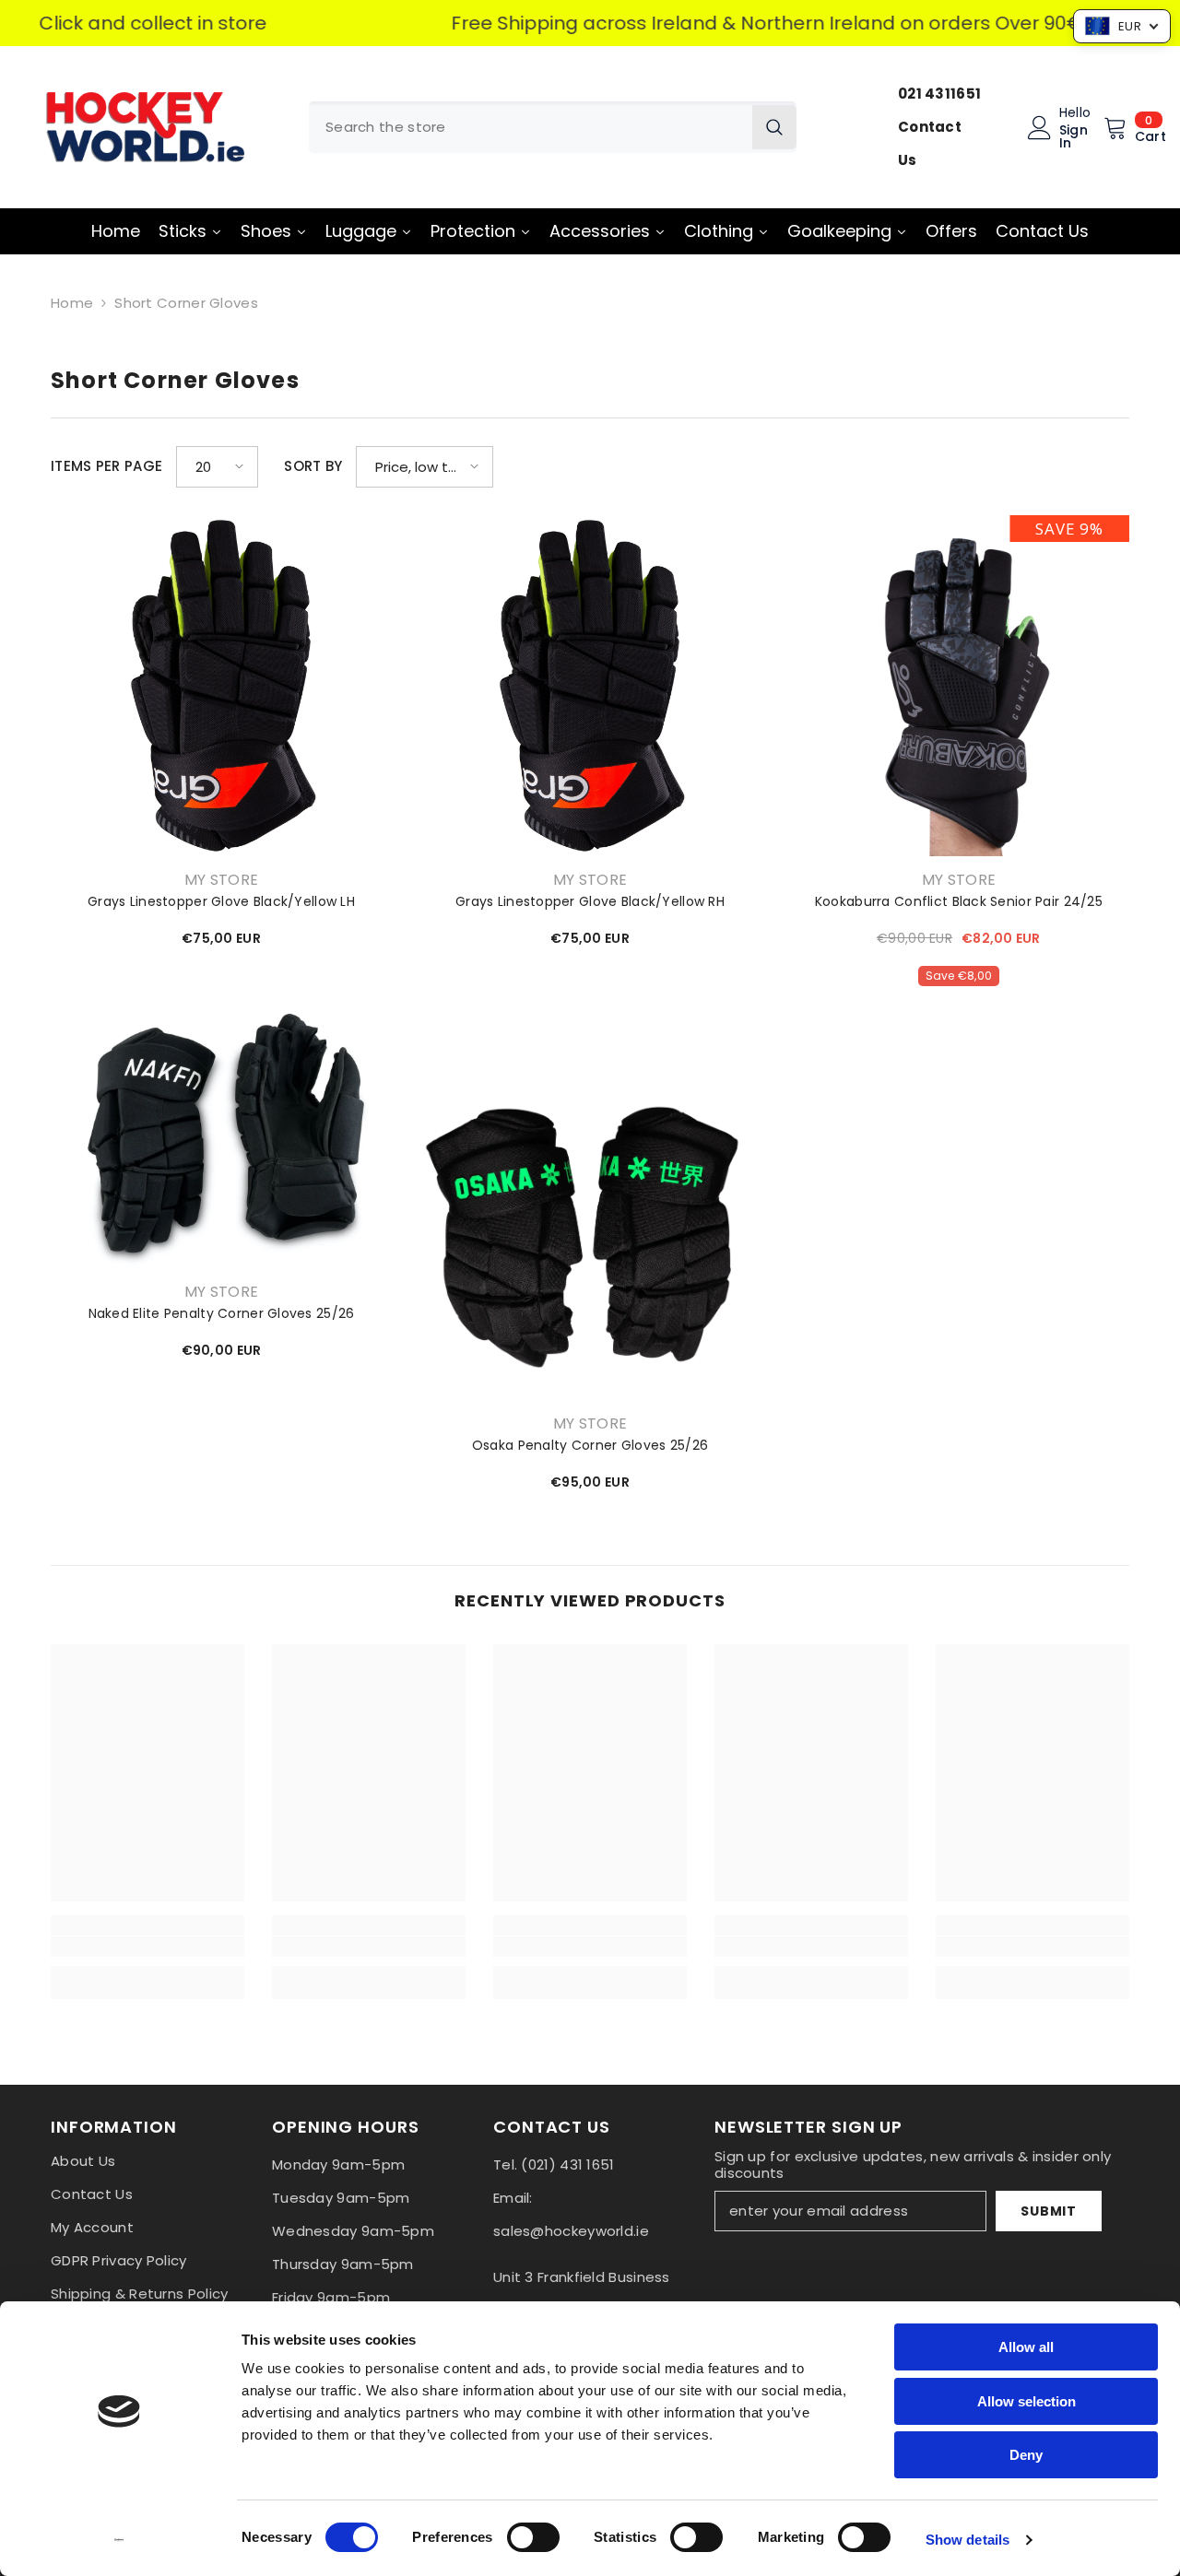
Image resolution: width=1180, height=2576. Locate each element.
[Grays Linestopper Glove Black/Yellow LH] (221, 686)
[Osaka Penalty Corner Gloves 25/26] (590, 1229)
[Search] (553, 127)
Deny (1026, 2455)
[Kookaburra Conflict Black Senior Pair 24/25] (959, 686)
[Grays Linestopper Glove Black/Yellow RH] (590, 686)
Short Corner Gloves (186, 303)
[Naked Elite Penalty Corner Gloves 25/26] (221, 1136)
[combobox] (531, 127)
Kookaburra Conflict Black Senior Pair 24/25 (959, 901)
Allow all (1026, 2347)
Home (72, 303)
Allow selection (1027, 2401)
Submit (1048, 2211)
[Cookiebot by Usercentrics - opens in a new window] (119, 2540)
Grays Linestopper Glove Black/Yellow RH (590, 901)
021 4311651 (939, 94)
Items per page (106, 466)
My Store (222, 880)
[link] (147, 1947)
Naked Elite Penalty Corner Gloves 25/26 (222, 1313)
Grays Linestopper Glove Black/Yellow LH (221, 901)
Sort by (313, 466)
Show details (968, 2540)
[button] (217, 467)
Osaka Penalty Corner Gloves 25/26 (590, 1445)
